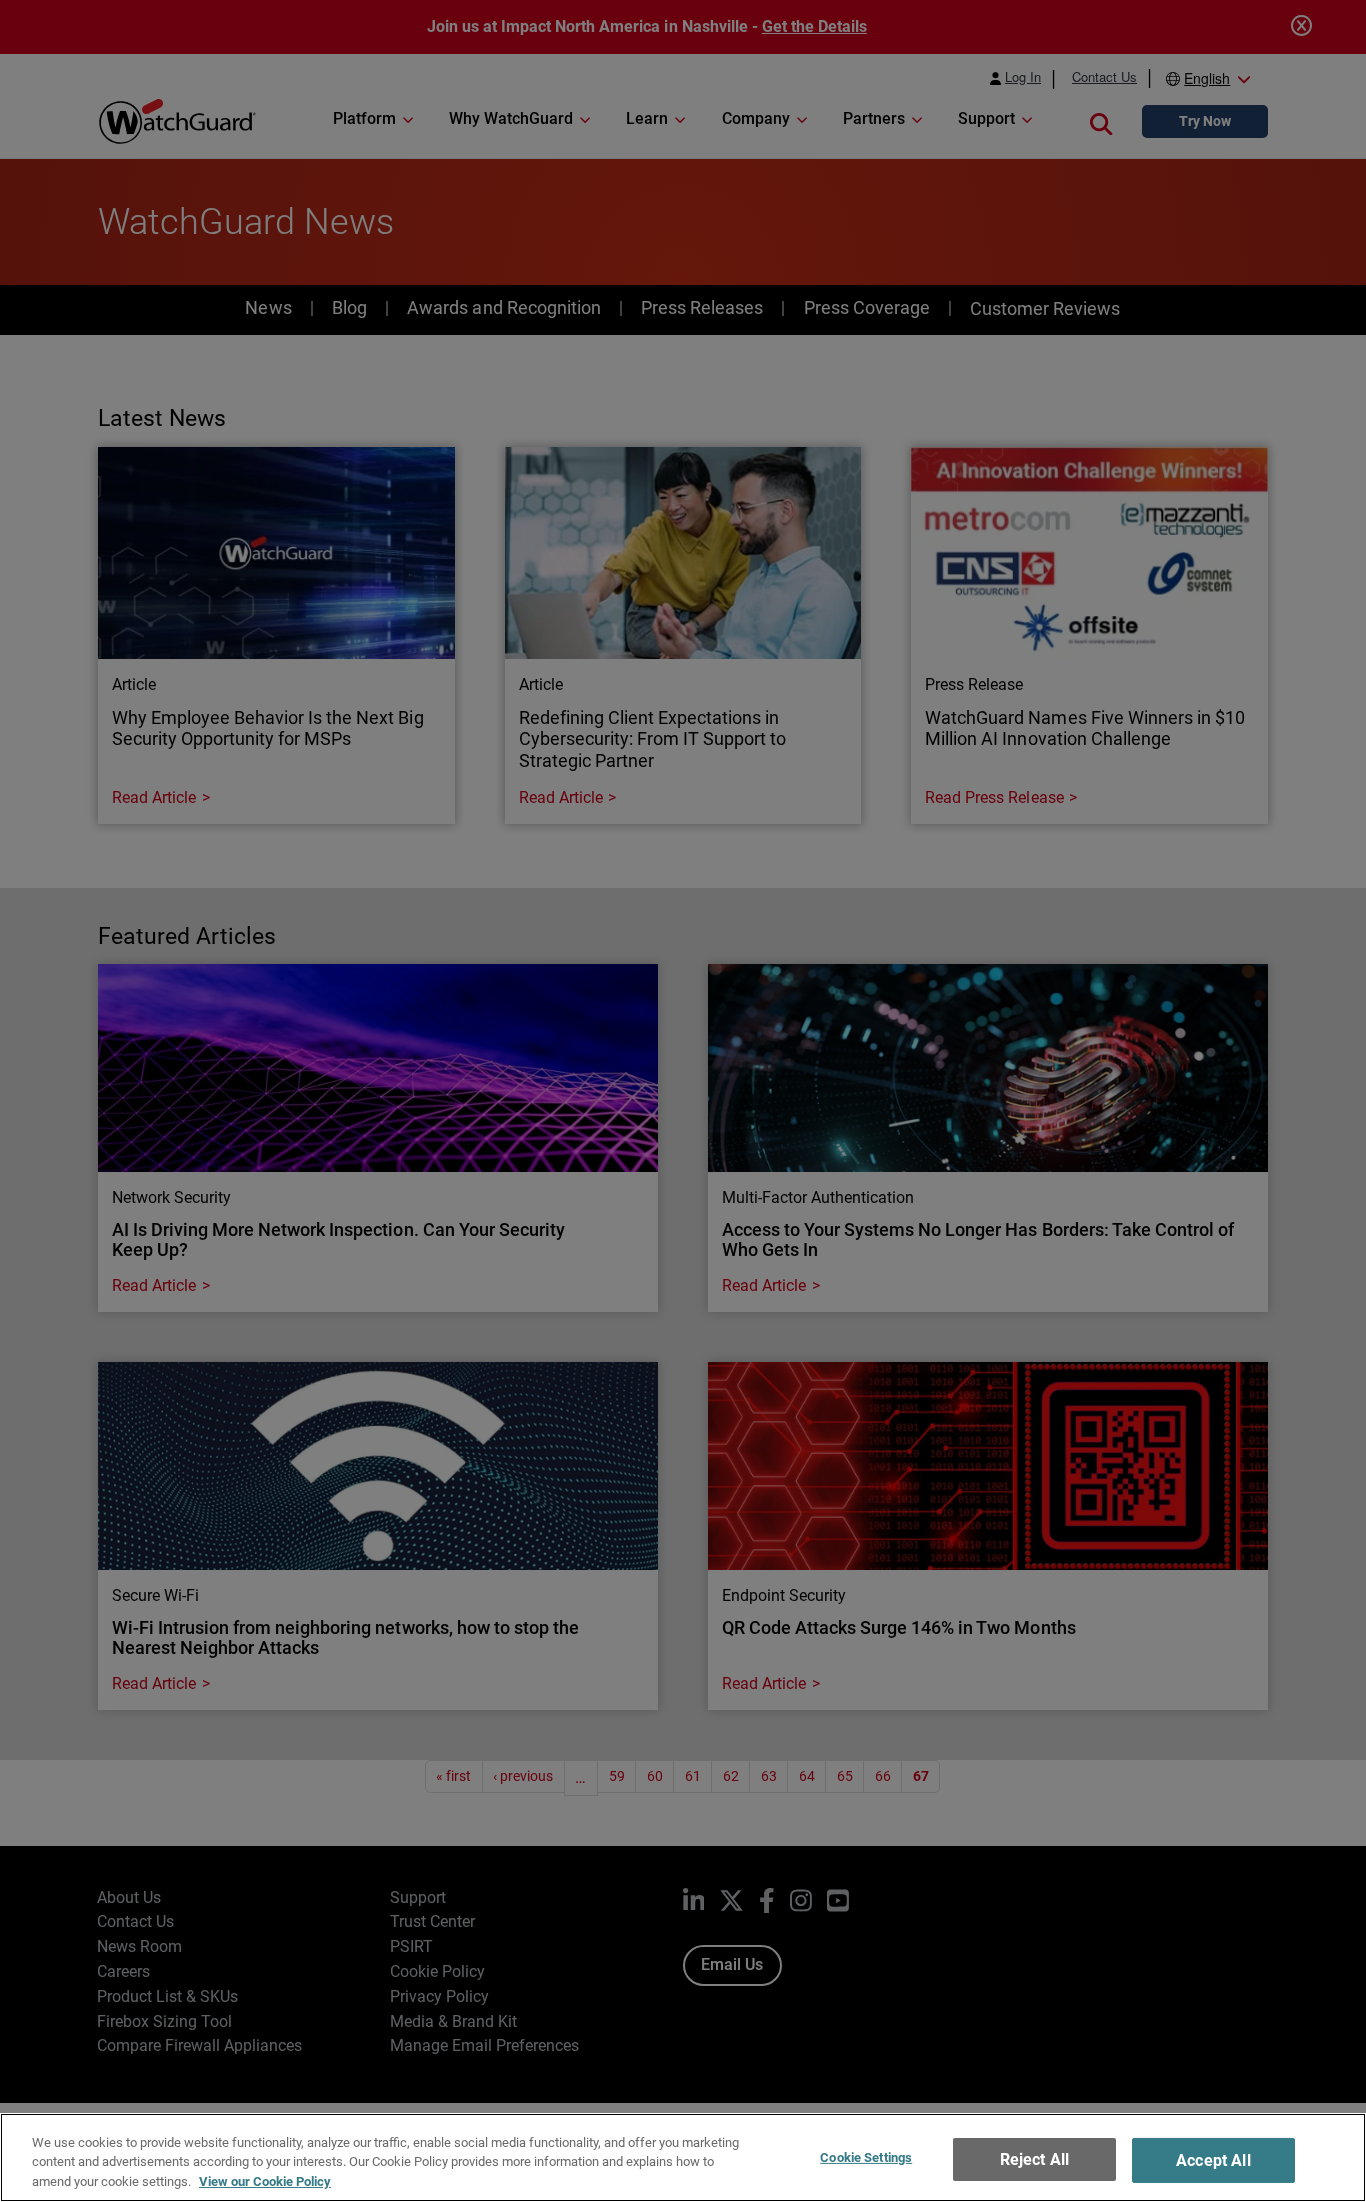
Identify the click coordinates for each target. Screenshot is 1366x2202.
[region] (683, 2157)
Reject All (1035, 2159)
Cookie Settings (866, 2157)
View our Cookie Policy (265, 2181)
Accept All (1213, 2160)
